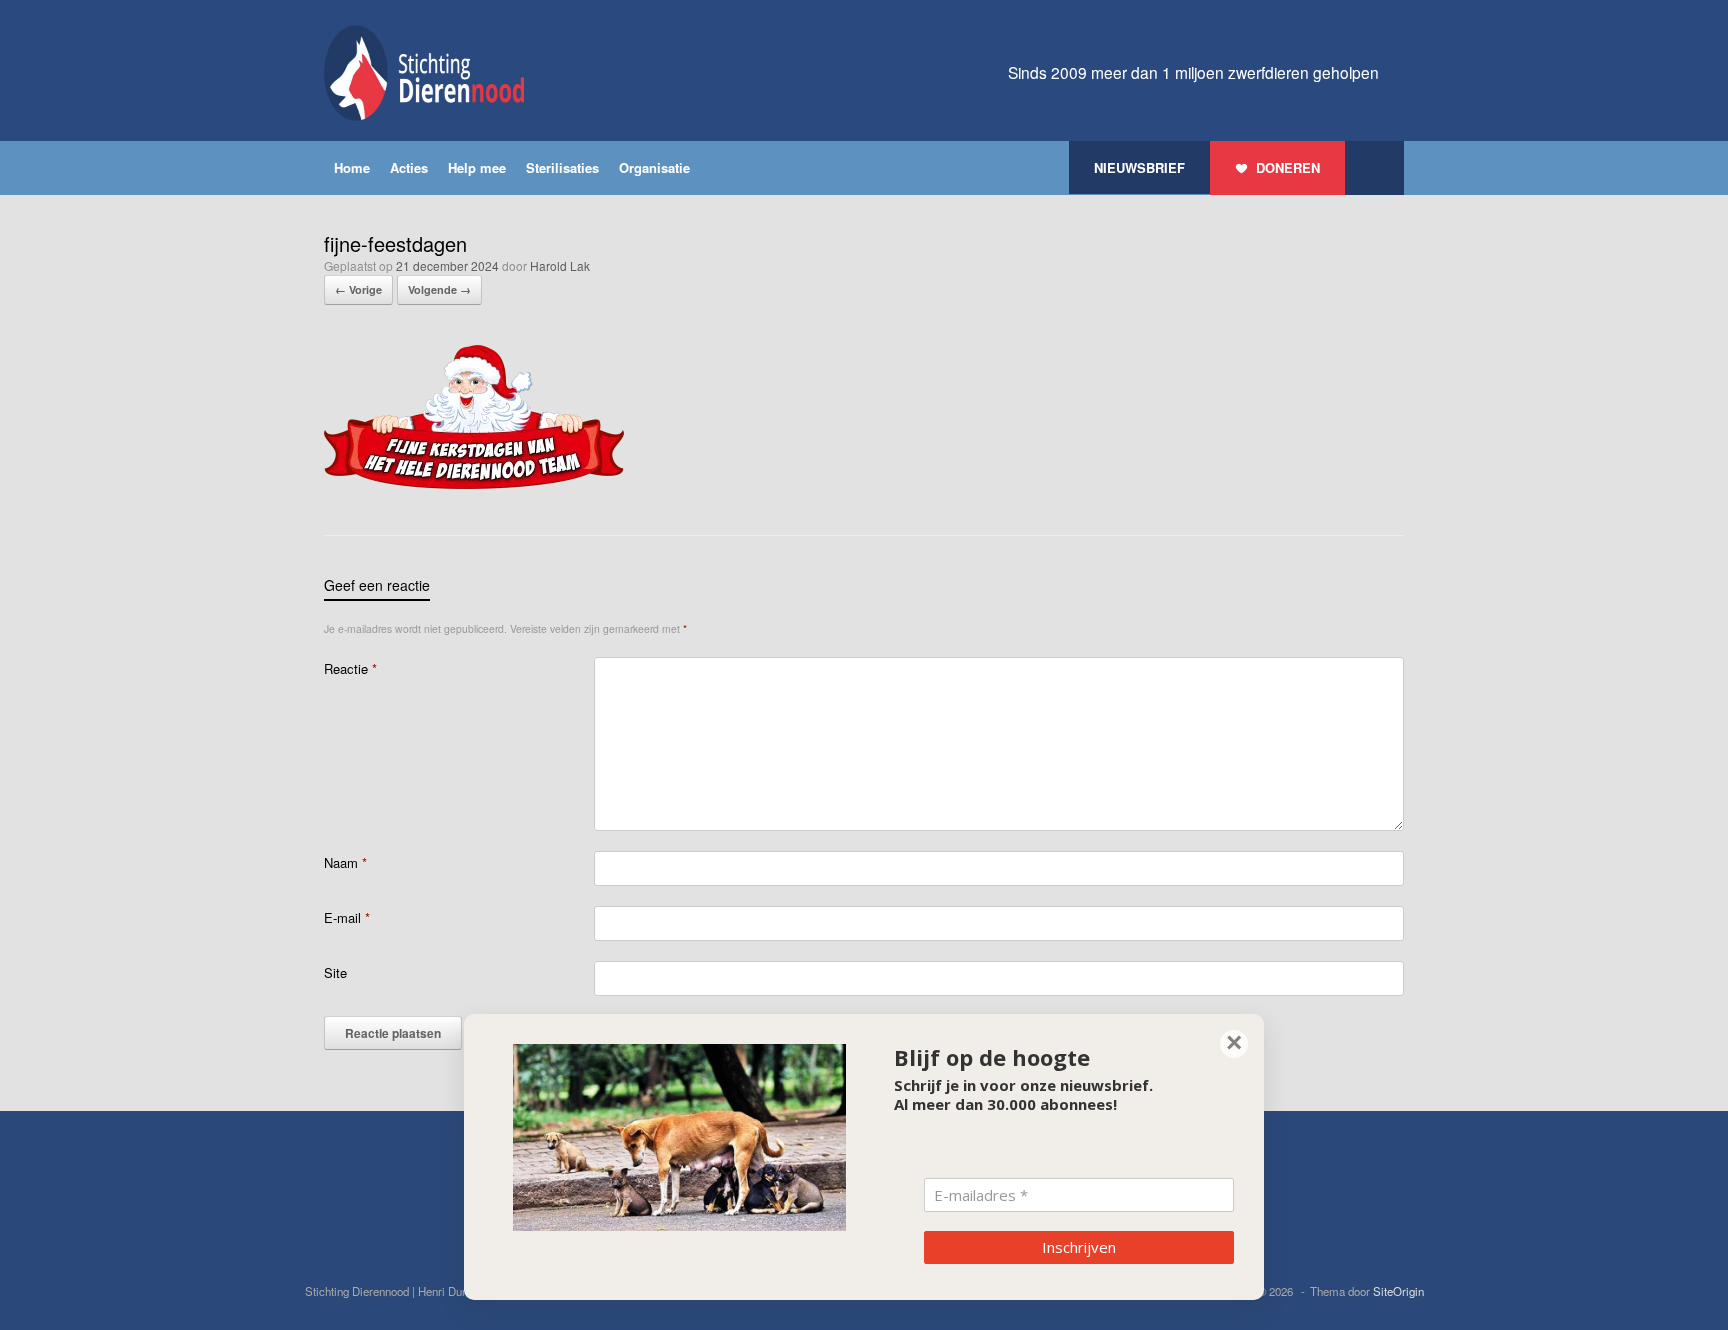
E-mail (347, 917)
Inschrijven (1079, 1247)
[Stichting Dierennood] (424, 73)
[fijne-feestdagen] (474, 483)
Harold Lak (560, 265)
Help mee (477, 167)
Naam (345, 862)
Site (335, 972)
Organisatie (654, 167)
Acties (409, 167)
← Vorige (358, 289)
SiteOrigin (1398, 1291)
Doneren (1288, 167)
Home (352, 167)
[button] (1374, 168)
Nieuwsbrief (1139, 167)
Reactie (350, 668)
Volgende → (439, 289)
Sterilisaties (562, 167)
